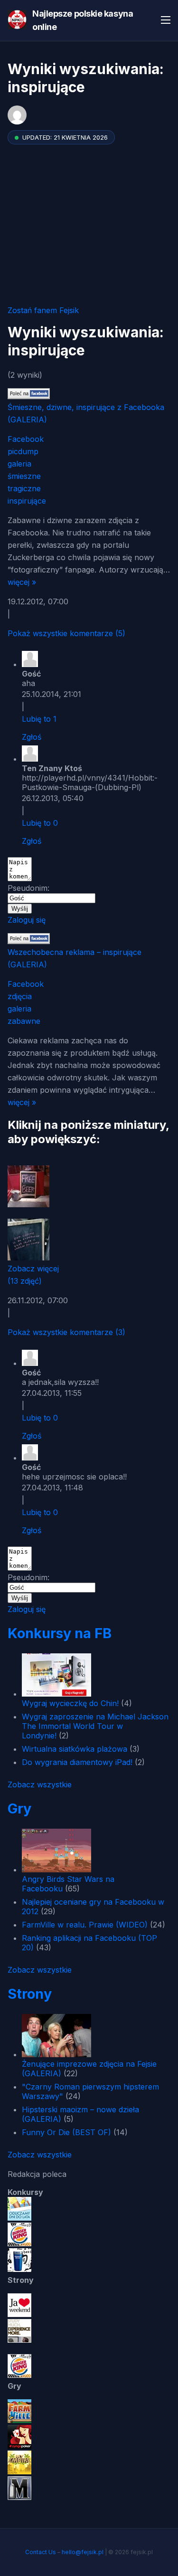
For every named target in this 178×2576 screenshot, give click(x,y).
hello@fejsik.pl (83, 2552)
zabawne (24, 1021)
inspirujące (27, 501)
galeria (19, 464)
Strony (30, 1994)
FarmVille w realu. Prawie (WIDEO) (85, 1925)
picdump (23, 451)
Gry (19, 1808)
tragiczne (24, 488)
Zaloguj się (27, 920)
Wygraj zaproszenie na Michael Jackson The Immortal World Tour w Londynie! (95, 1726)
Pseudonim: (28, 888)
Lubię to (39, 719)
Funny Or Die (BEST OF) (66, 2132)
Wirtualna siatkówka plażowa (75, 1749)
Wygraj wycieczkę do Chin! (70, 1703)
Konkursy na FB (60, 1633)
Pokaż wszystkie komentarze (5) (66, 633)
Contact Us (41, 2552)
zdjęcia (20, 996)
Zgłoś (32, 737)
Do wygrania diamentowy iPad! (77, 1762)
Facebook (26, 439)
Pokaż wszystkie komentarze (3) (66, 1332)
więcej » (22, 582)
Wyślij (20, 909)
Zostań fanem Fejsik (43, 310)
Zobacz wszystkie (40, 1784)
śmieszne (24, 476)
